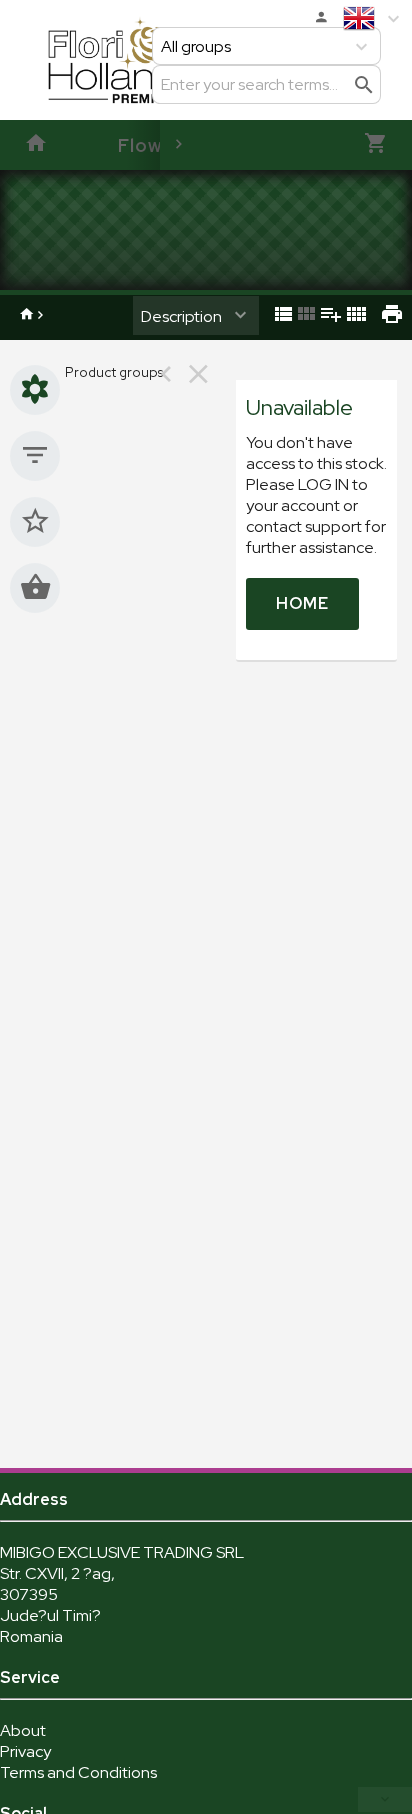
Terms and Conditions (78, 1772)
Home (302, 603)
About (23, 1730)
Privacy (25, 1751)
